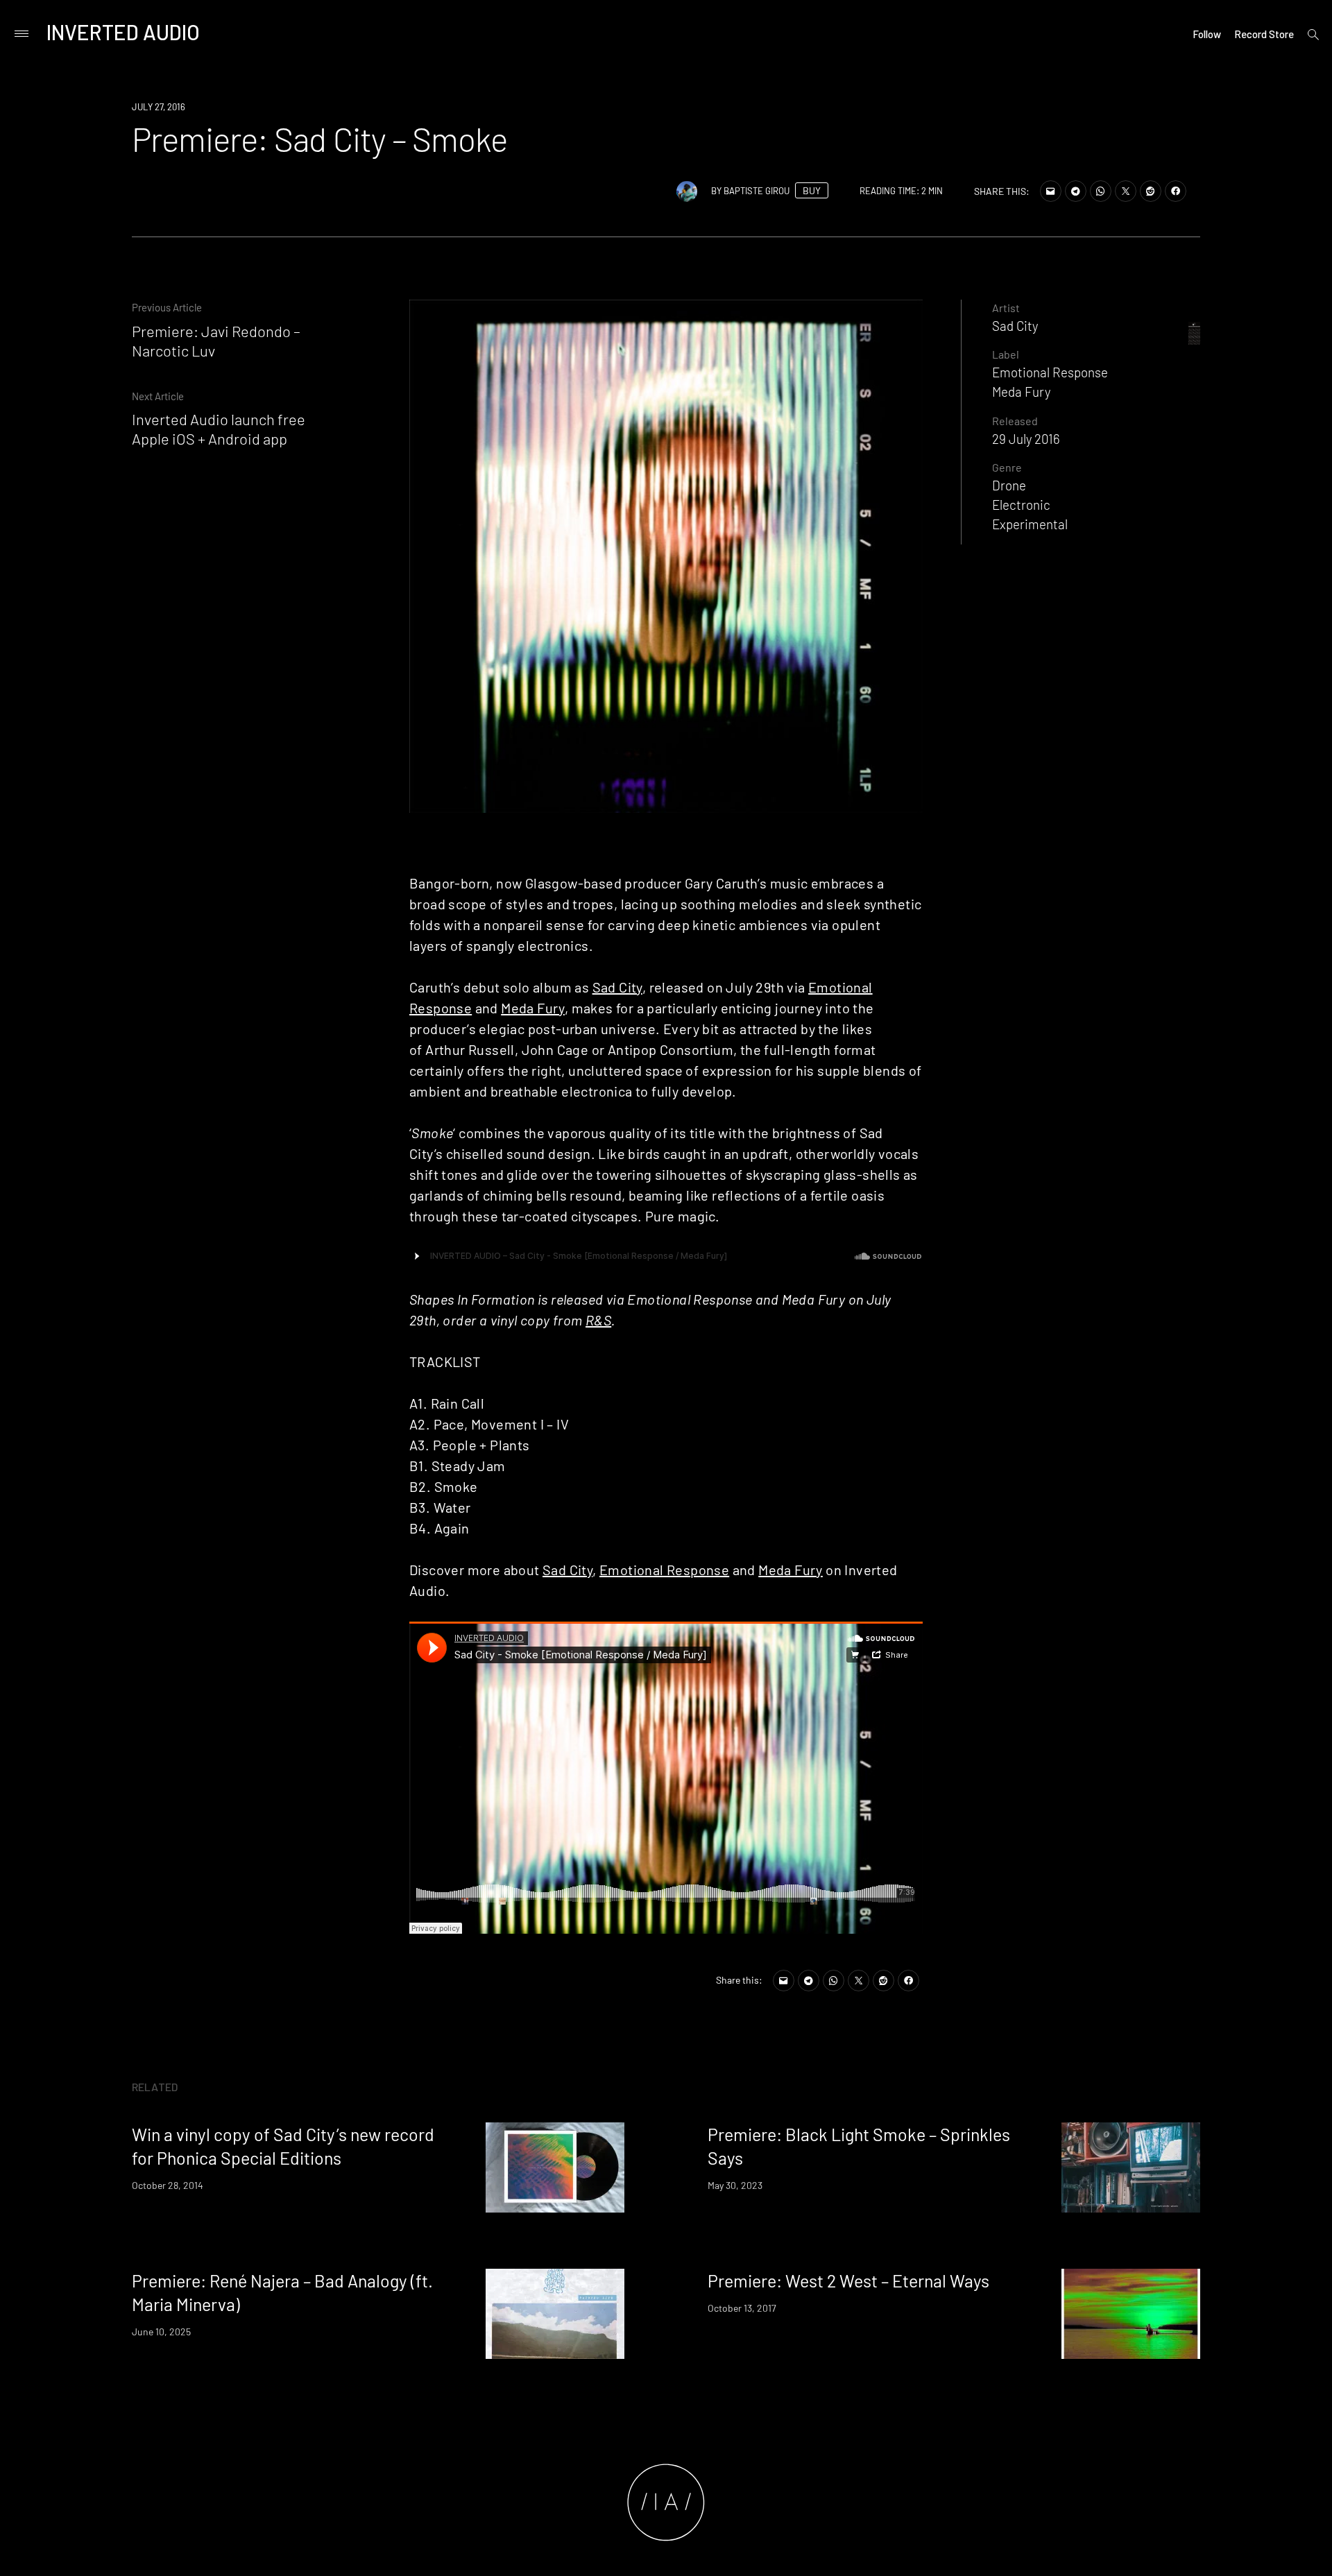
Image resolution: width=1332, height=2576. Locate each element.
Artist (1006, 308)
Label (1006, 354)
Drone (1009, 485)
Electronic (1021, 505)
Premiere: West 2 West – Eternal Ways (848, 2281)
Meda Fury (533, 1008)
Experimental (1030, 524)
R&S (598, 1320)
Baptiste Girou (757, 191)
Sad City (617, 987)
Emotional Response (664, 1570)
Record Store (1264, 34)
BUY (812, 190)
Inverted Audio (123, 32)
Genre (1007, 467)
